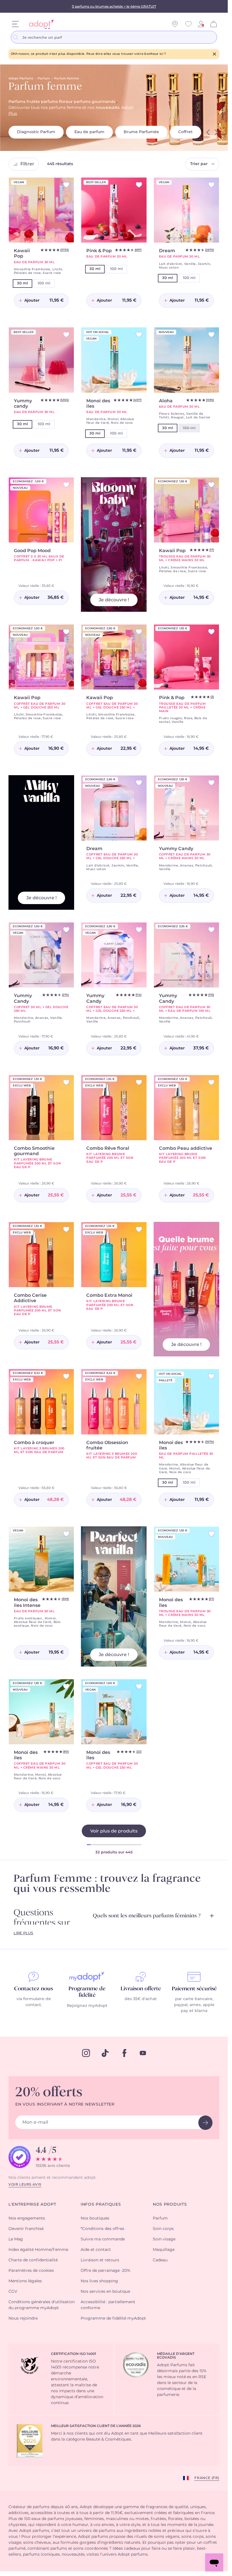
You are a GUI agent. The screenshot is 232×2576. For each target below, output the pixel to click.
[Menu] (15, 24)
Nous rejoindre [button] (23, 2318)
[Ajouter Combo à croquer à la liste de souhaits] (66, 1376)
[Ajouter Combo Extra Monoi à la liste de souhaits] (139, 1229)
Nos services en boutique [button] (105, 2292)
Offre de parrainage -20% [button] (106, 2271)
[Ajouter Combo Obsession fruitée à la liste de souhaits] (139, 1376)
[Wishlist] (188, 24)
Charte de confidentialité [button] (33, 2260)
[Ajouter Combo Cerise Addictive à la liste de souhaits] (66, 1229)
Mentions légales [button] (25, 2281)
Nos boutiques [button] (95, 2218)
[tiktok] (105, 2053)
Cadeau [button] (160, 2260)
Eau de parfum (89, 132)
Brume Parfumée (141, 132)
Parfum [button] (160, 2218)
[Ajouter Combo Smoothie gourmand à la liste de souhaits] (66, 1082)
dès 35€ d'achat (141, 1999)
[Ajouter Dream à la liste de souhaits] (211, 185)
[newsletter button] (205, 2123)
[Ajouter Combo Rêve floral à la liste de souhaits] (139, 1082)
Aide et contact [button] (96, 2250)
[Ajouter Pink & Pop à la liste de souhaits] (139, 185)
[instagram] (86, 2053)
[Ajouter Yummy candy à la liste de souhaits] (66, 335)
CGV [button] (13, 2292)
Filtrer (27, 164)
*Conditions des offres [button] (102, 2229)
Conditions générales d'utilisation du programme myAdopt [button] (42, 2305)
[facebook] (124, 2053)
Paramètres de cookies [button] (31, 2271)
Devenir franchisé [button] (26, 2229)
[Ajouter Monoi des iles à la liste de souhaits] (139, 335)
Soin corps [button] (163, 2229)
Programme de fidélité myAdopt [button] (113, 2318)
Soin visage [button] (164, 2239)
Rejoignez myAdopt (87, 2006)
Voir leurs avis (25, 2184)
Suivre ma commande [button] (103, 2239)
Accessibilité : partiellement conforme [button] (108, 2305)
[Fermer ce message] (214, 54)
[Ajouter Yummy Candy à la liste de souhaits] (211, 783)
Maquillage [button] (164, 2250)
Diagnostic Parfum (36, 132)
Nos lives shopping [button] (99, 2281)
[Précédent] (208, 132)
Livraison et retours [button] (100, 2260)
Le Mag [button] (16, 2239)
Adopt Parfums (21, 78)
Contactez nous (34, 1989)
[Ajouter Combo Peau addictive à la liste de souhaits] (211, 1082)
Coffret (185, 132)
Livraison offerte (141, 1989)
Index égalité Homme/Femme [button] (38, 2250)
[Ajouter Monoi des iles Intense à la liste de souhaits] (66, 1534)
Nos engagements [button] (27, 2218)
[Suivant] (216, 132)
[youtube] (143, 2053)
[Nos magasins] (175, 24)
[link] (201, 24)
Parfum (44, 78)
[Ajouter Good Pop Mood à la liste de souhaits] (66, 485)
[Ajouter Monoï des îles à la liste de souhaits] (211, 1534)
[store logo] (39, 24)
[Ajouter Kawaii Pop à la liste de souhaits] (66, 185)
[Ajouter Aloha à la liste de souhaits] (211, 335)
